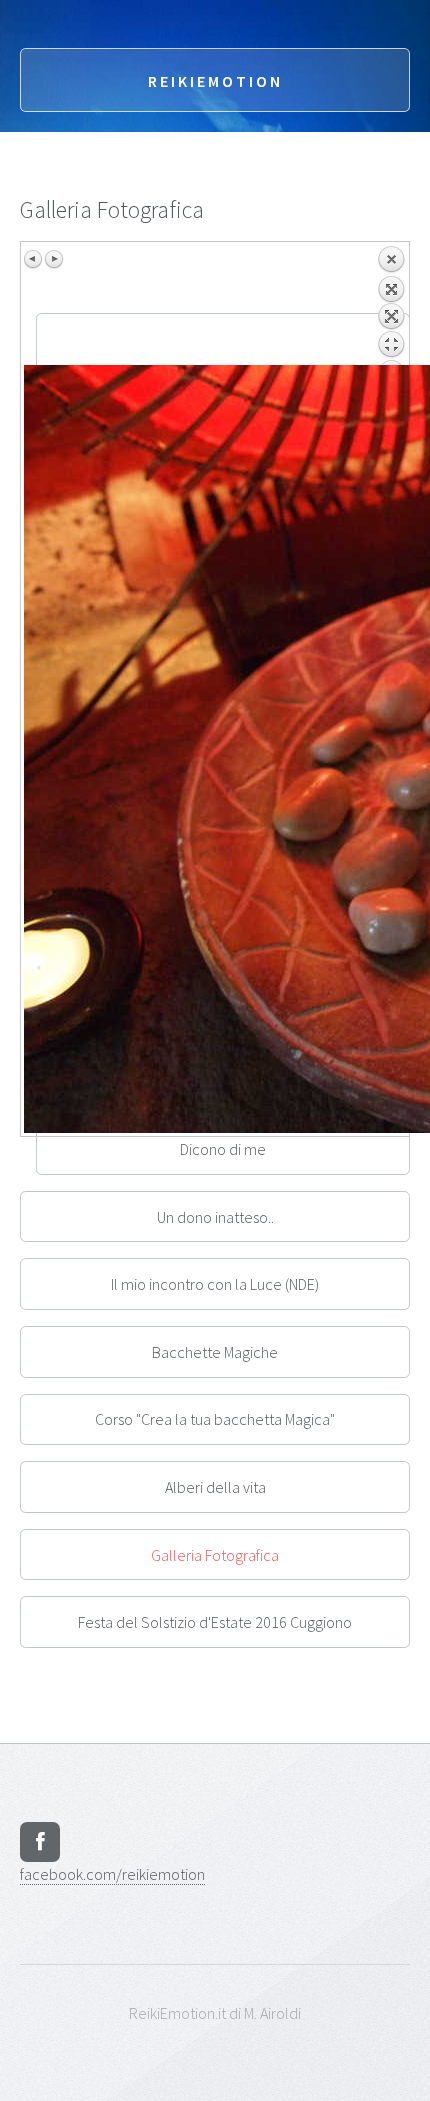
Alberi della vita (215, 1487)
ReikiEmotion (215, 81)
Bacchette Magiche (215, 1352)
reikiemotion (112, 1874)
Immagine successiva (54, 259)
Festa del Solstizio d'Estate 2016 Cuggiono (215, 1622)
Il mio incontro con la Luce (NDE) (215, 1284)
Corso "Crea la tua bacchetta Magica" (215, 1419)
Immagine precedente (34, 259)
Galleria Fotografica (215, 1555)
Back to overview (391, 305)
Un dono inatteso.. (215, 1217)
